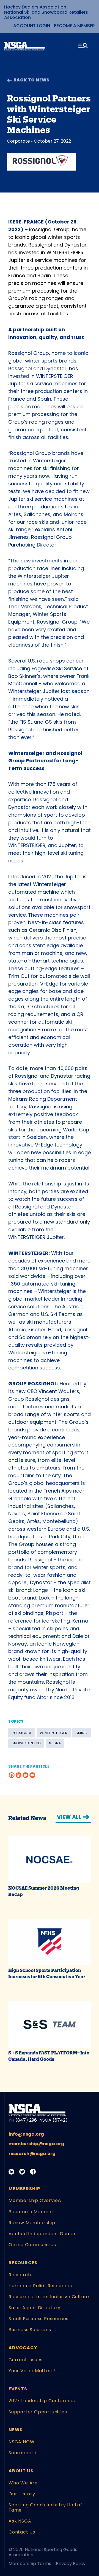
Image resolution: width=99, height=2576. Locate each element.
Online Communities (32, 2245)
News (16, 2430)
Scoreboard (23, 2453)
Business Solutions (30, 2330)
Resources (23, 2263)
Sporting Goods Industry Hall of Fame (45, 2507)
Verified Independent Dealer (42, 2234)
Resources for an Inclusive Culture (49, 2297)
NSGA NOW (21, 2442)
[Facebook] (12, 1775)
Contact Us (22, 2532)
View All (69, 1817)
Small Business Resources (38, 2319)
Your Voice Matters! (32, 2371)
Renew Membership (32, 2223)
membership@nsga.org (36, 2144)
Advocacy (23, 2348)
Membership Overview (35, 2200)
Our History (22, 2494)
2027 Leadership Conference (43, 2401)
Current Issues (26, 2360)
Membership (24, 2189)
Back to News (31, 80)
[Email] (32, 1775)
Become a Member (74, 26)
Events (18, 2389)
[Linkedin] (19, 1775)
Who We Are (23, 2483)
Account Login (32, 26)
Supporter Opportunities (38, 2412)
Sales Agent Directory (35, 2308)
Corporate (18, 141)
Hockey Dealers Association (35, 7)
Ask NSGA (20, 2521)
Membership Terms (30, 2564)
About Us (21, 2471)
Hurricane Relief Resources (40, 2286)
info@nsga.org (26, 2134)
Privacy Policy (71, 2564)
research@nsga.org (32, 2154)
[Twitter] (25, 1775)
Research (20, 2275)
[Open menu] (83, 47)
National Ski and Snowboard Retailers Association (46, 15)
